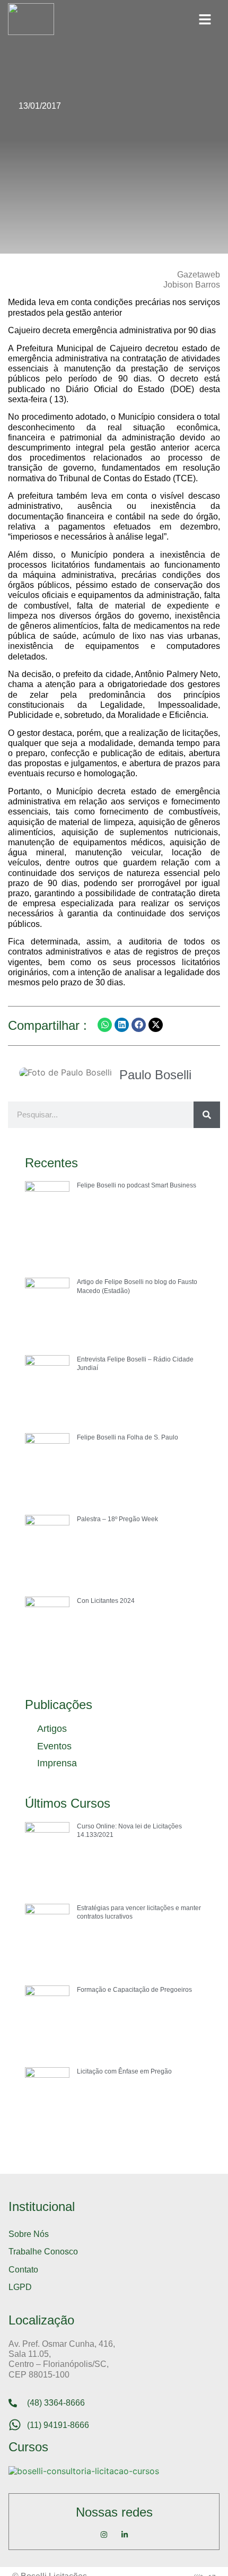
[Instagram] (104, 2535)
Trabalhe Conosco (43, 2252)
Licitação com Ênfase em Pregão (124, 2071)
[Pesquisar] (207, 1115)
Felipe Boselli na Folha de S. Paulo (128, 1437)
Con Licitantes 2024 (106, 1601)
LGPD (20, 2287)
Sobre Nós (29, 2234)
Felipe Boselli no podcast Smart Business (137, 1185)
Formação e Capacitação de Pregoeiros (134, 1990)
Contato (23, 2270)
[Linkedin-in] (125, 2535)
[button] (205, 19)
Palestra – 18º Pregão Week (117, 1519)
